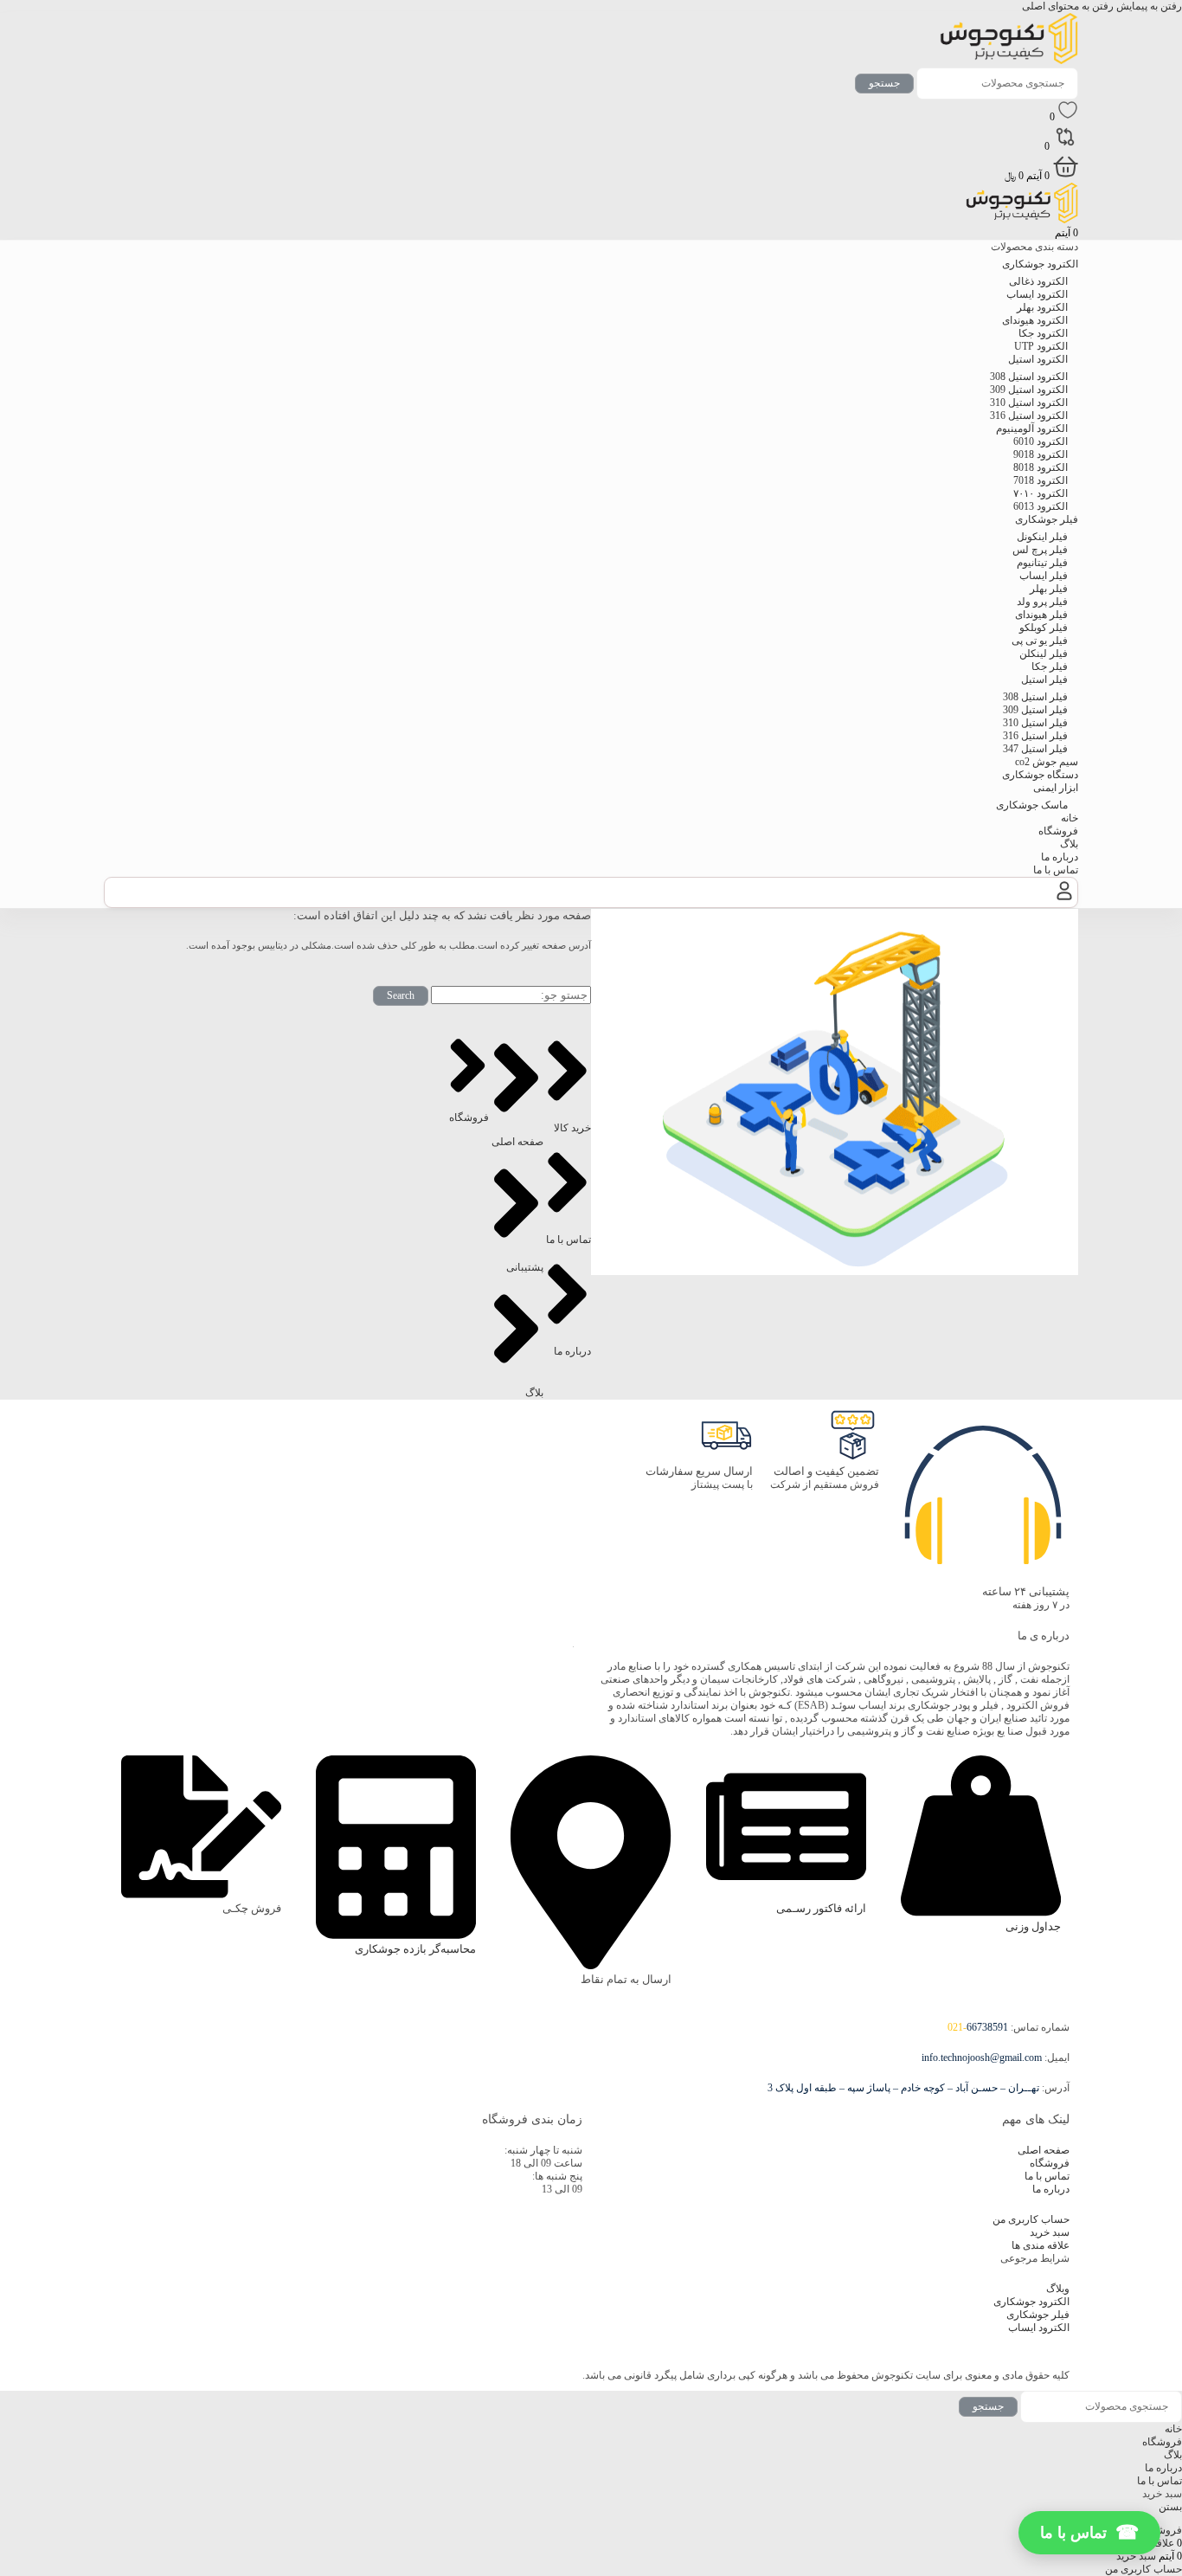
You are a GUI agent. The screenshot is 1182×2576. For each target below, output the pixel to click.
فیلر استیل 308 (1035, 697)
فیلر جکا (1050, 667)
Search (401, 995)
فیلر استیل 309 (1035, 710)
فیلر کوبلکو (1044, 628)
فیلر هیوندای (1041, 615)
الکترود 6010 (1041, 441)
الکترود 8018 (1041, 467)
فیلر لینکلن (1044, 654)
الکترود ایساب (1037, 294)
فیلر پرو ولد (1042, 602)
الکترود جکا (1043, 333)
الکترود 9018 (1041, 454)
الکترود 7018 (1041, 480)
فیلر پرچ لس (1040, 550)
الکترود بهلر (1042, 307)
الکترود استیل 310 (1029, 402)
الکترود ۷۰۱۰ (1041, 493)
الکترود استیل (1038, 359)
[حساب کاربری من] (1064, 900)
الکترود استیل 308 (1029, 377)
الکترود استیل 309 (1029, 390)
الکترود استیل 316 (1029, 415)
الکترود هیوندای (1035, 320)
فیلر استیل (1044, 679)
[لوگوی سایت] (1009, 61)
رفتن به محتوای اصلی (1068, 6)
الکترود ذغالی (1038, 281)
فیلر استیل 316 (1035, 736)
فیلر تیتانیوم (1042, 563)
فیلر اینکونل (1042, 537)
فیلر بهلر (1049, 589)
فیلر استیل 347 (1035, 749)
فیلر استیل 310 (1035, 723)
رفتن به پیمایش (1148, 6)
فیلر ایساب (1044, 576)
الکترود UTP (1041, 346)
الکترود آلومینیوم (1032, 428)
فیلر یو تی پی (1040, 641)
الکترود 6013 (1041, 506)
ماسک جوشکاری (1032, 805)
